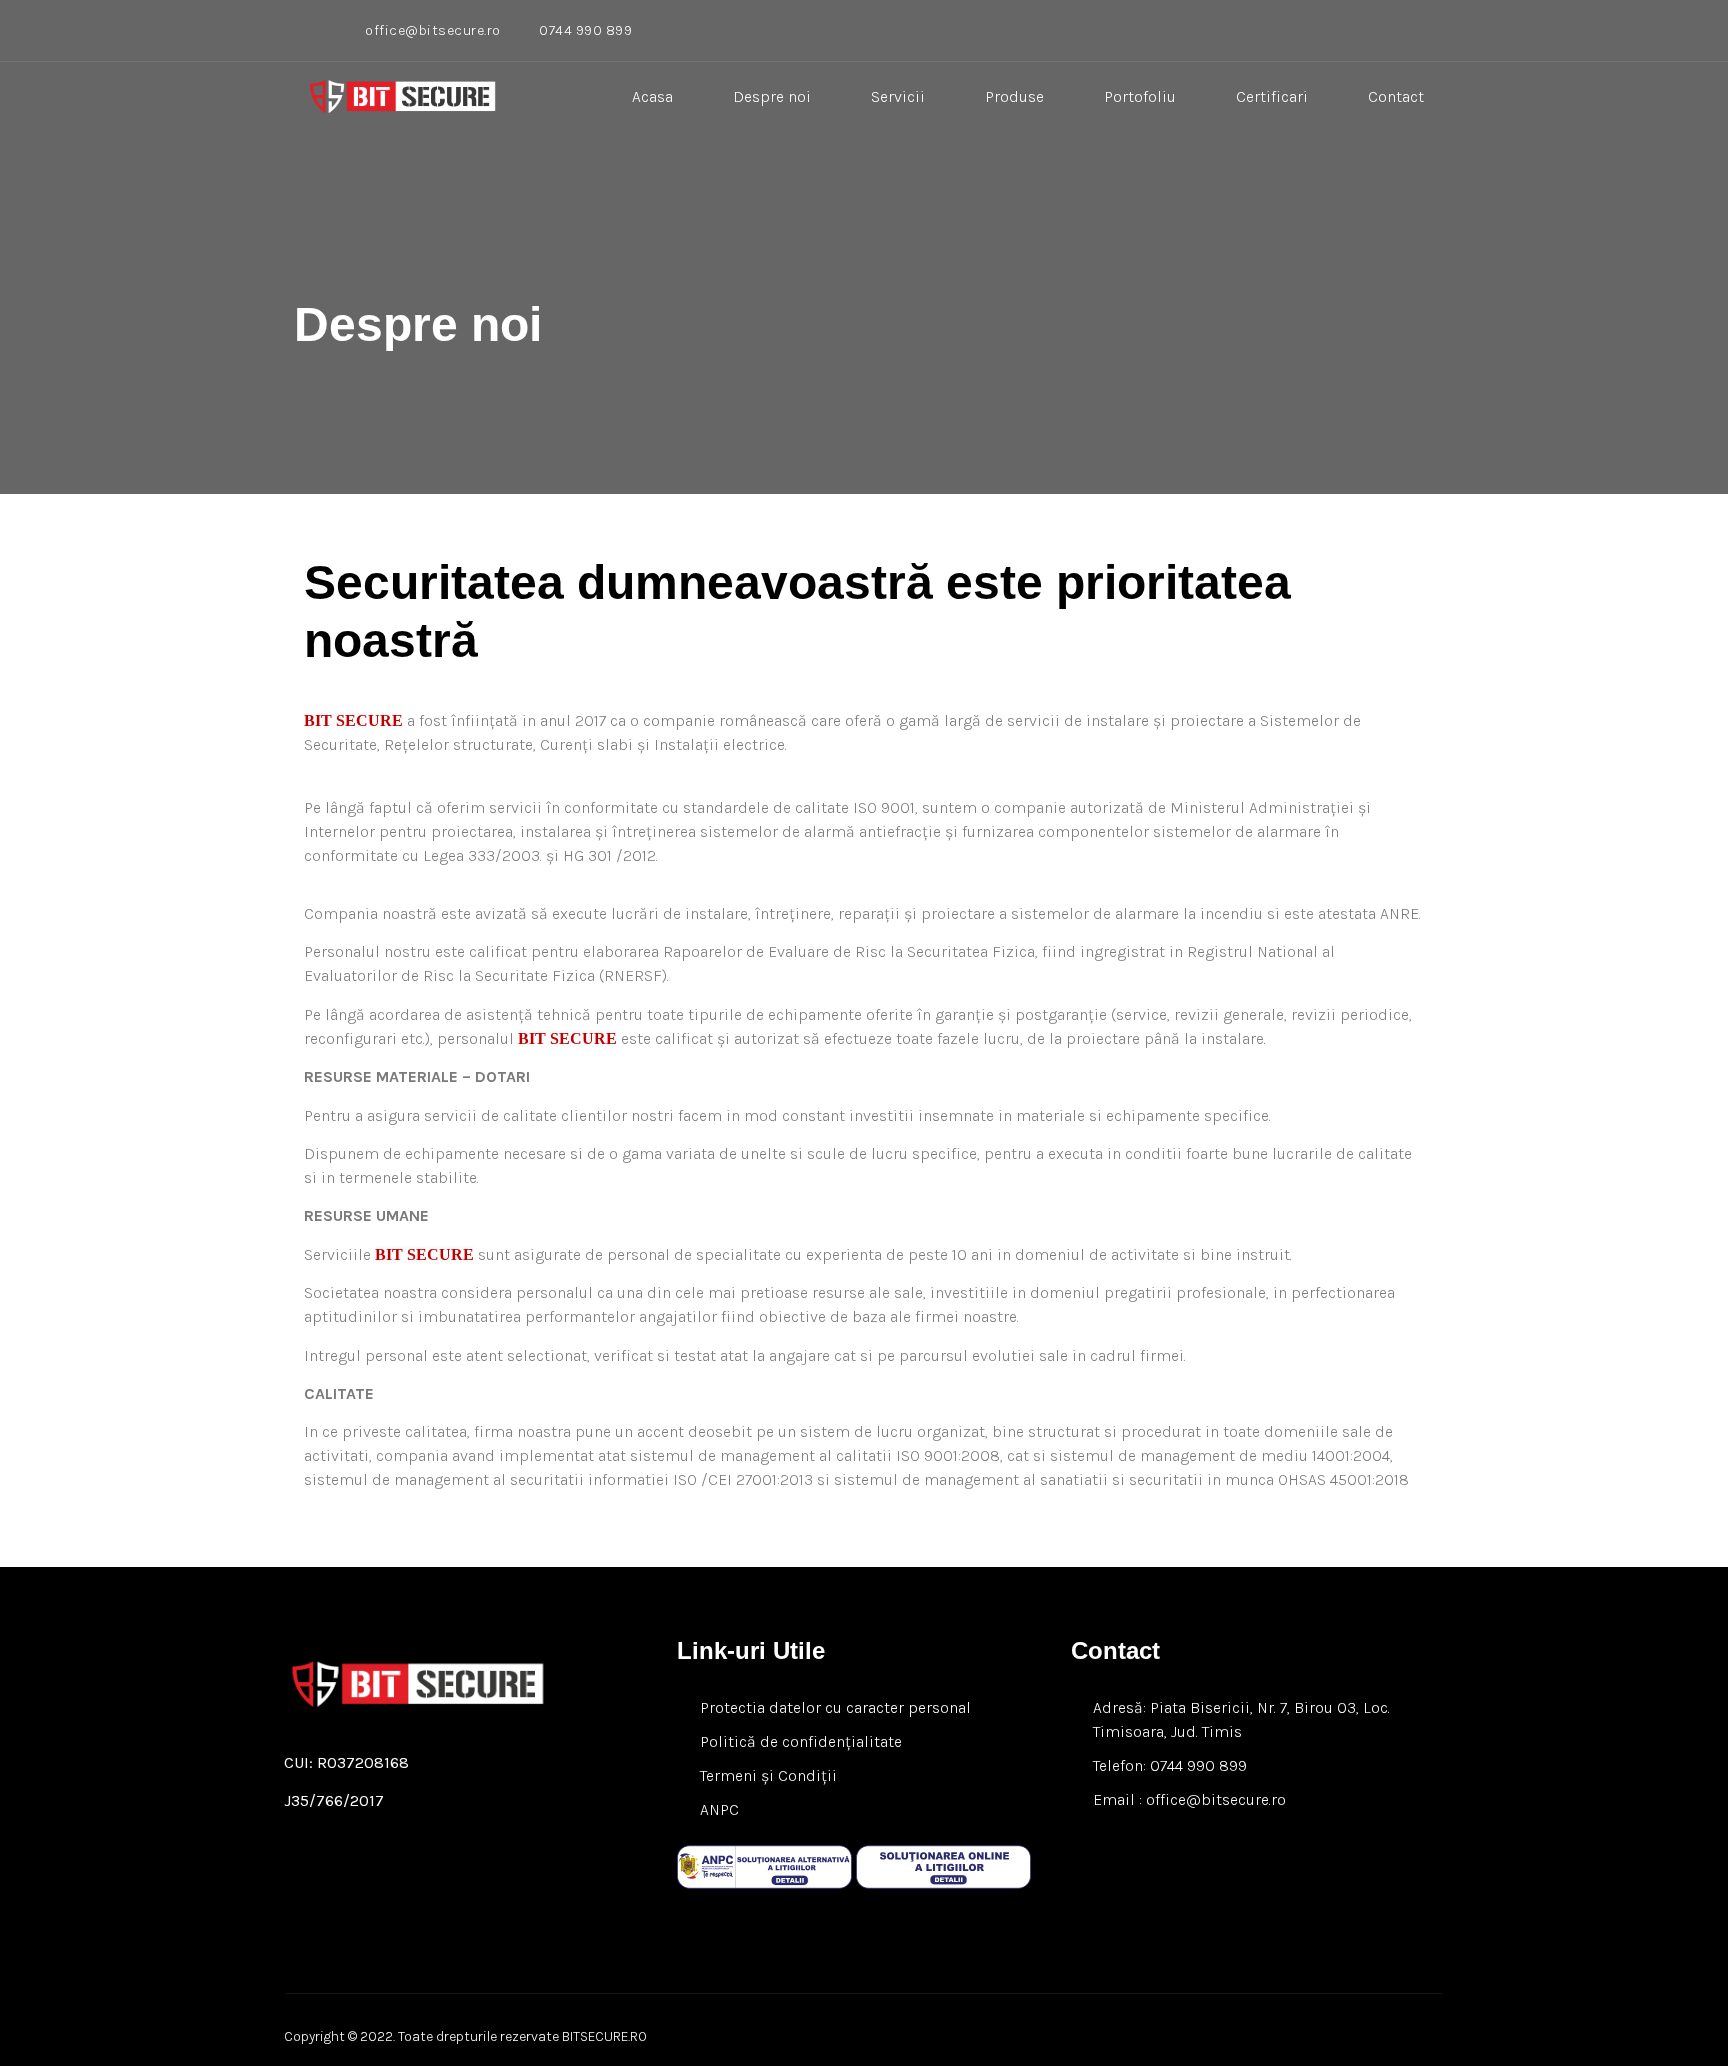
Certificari (1272, 96)
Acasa (652, 96)
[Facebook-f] (309, 1896)
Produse (1014, 96)
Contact (1396, 96)
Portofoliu (1140, 96)
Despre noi (772, 96)
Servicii (898, 96)
